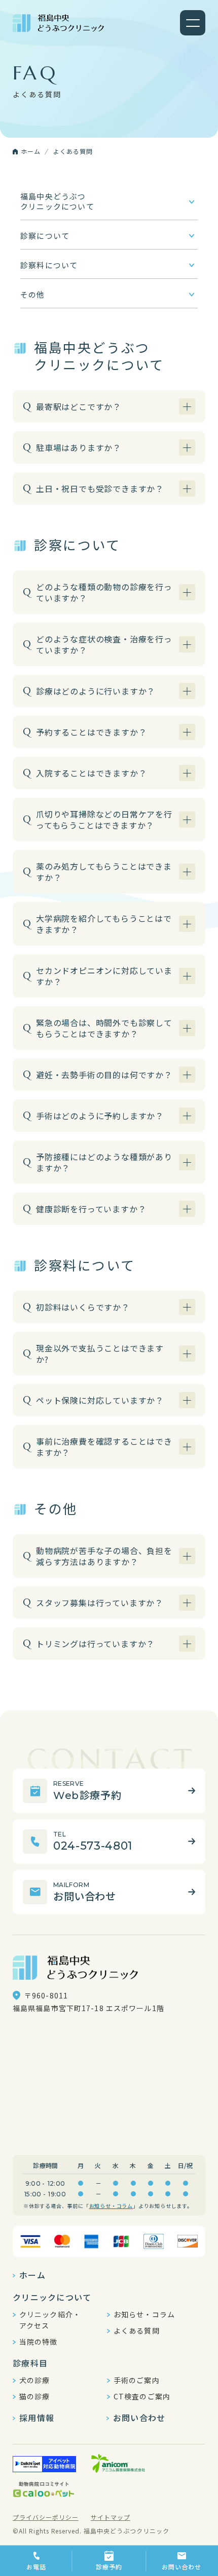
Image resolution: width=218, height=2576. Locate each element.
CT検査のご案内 (142, 2396)
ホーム (32, 2275)
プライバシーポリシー (46, 2517)
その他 (33, 294)
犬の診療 (34, 2380)
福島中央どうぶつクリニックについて (57, 201)
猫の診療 (34, 2396)
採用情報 (37, 2418)
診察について (45, 236)
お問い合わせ (181, 2567)
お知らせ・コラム (111, 2206)
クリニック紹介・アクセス (50, 2320)
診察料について (49, 265)
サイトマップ (111, 2517)
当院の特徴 (39, 2342)
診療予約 (109, 2567)
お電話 (36, 2567)
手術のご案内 (137, 2380)
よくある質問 (137, 2330)
